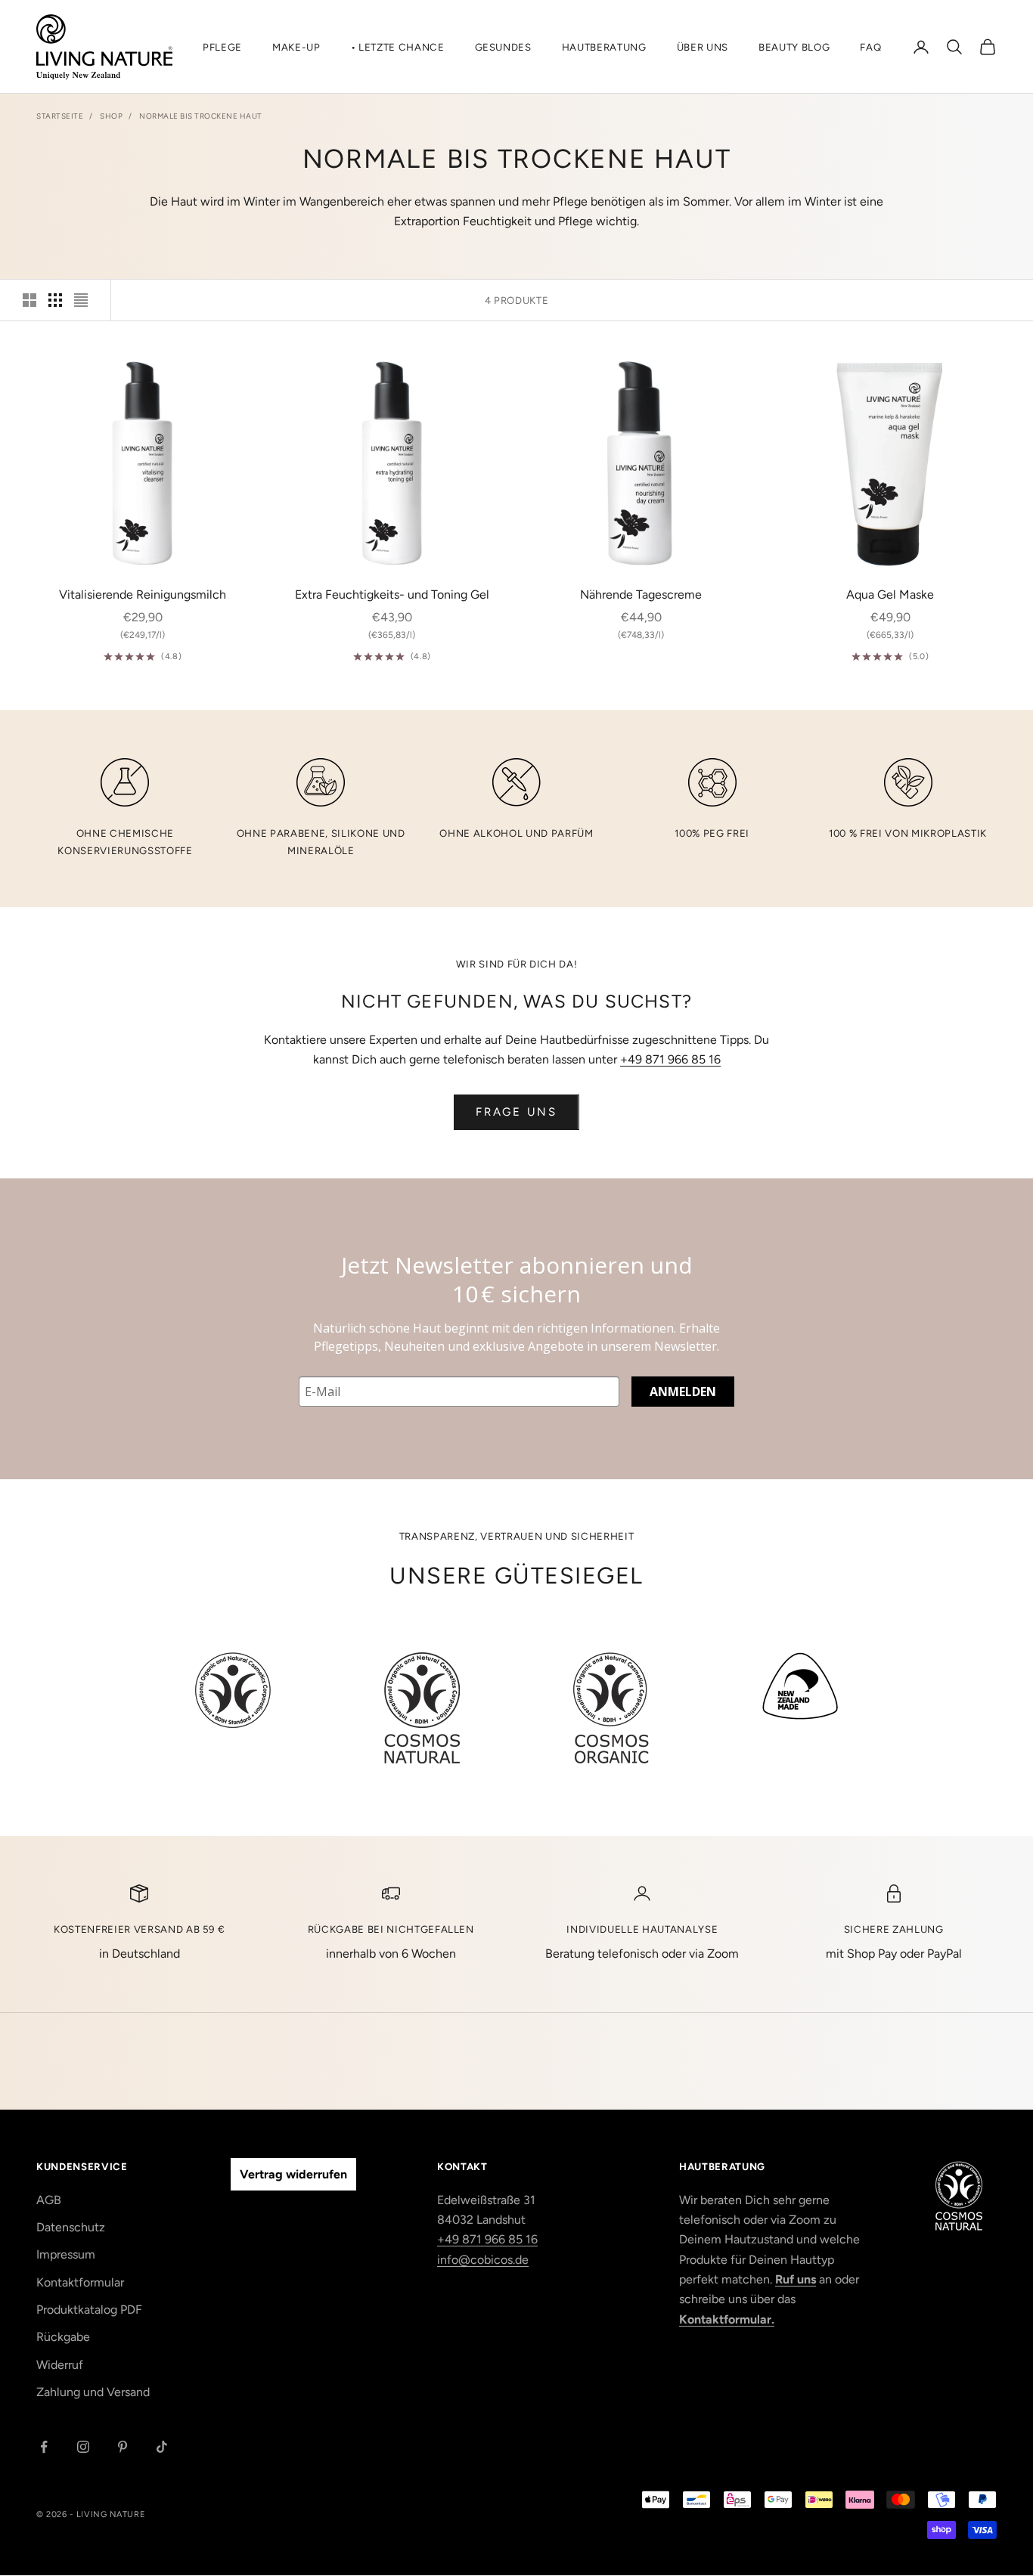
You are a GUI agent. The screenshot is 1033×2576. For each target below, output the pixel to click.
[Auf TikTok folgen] (162, 2447)
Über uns (703, 47)
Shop (111, 116)
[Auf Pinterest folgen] (123, 2447)
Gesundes (503, 47)
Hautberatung (604, 47)
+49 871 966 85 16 (670, 1059)
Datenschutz (71, 2227)
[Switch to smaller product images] (55, 300)
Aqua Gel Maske (890, 594)
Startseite (60, 116)
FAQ (870, 47)
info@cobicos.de (483, 2260)
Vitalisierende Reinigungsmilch (143, 594)
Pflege (222, 47)
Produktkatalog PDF (89, 2310)
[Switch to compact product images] (81, 300)
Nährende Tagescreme (641, 594)
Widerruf (60, 2365)
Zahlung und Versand (93, 2392)
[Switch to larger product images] (29, 300)
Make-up (296, 47)
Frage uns (516, 1112)
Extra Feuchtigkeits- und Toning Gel (392, 594)
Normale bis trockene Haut (201, 116)
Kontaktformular (80, 2282)
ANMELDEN (683, 1392)
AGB (49, 2200)
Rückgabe (63, 2337)
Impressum (66, 2254)
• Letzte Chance (398, 47)
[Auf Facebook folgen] (44, 2447)
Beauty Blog (794, 47)
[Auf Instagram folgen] (83, 2447)
